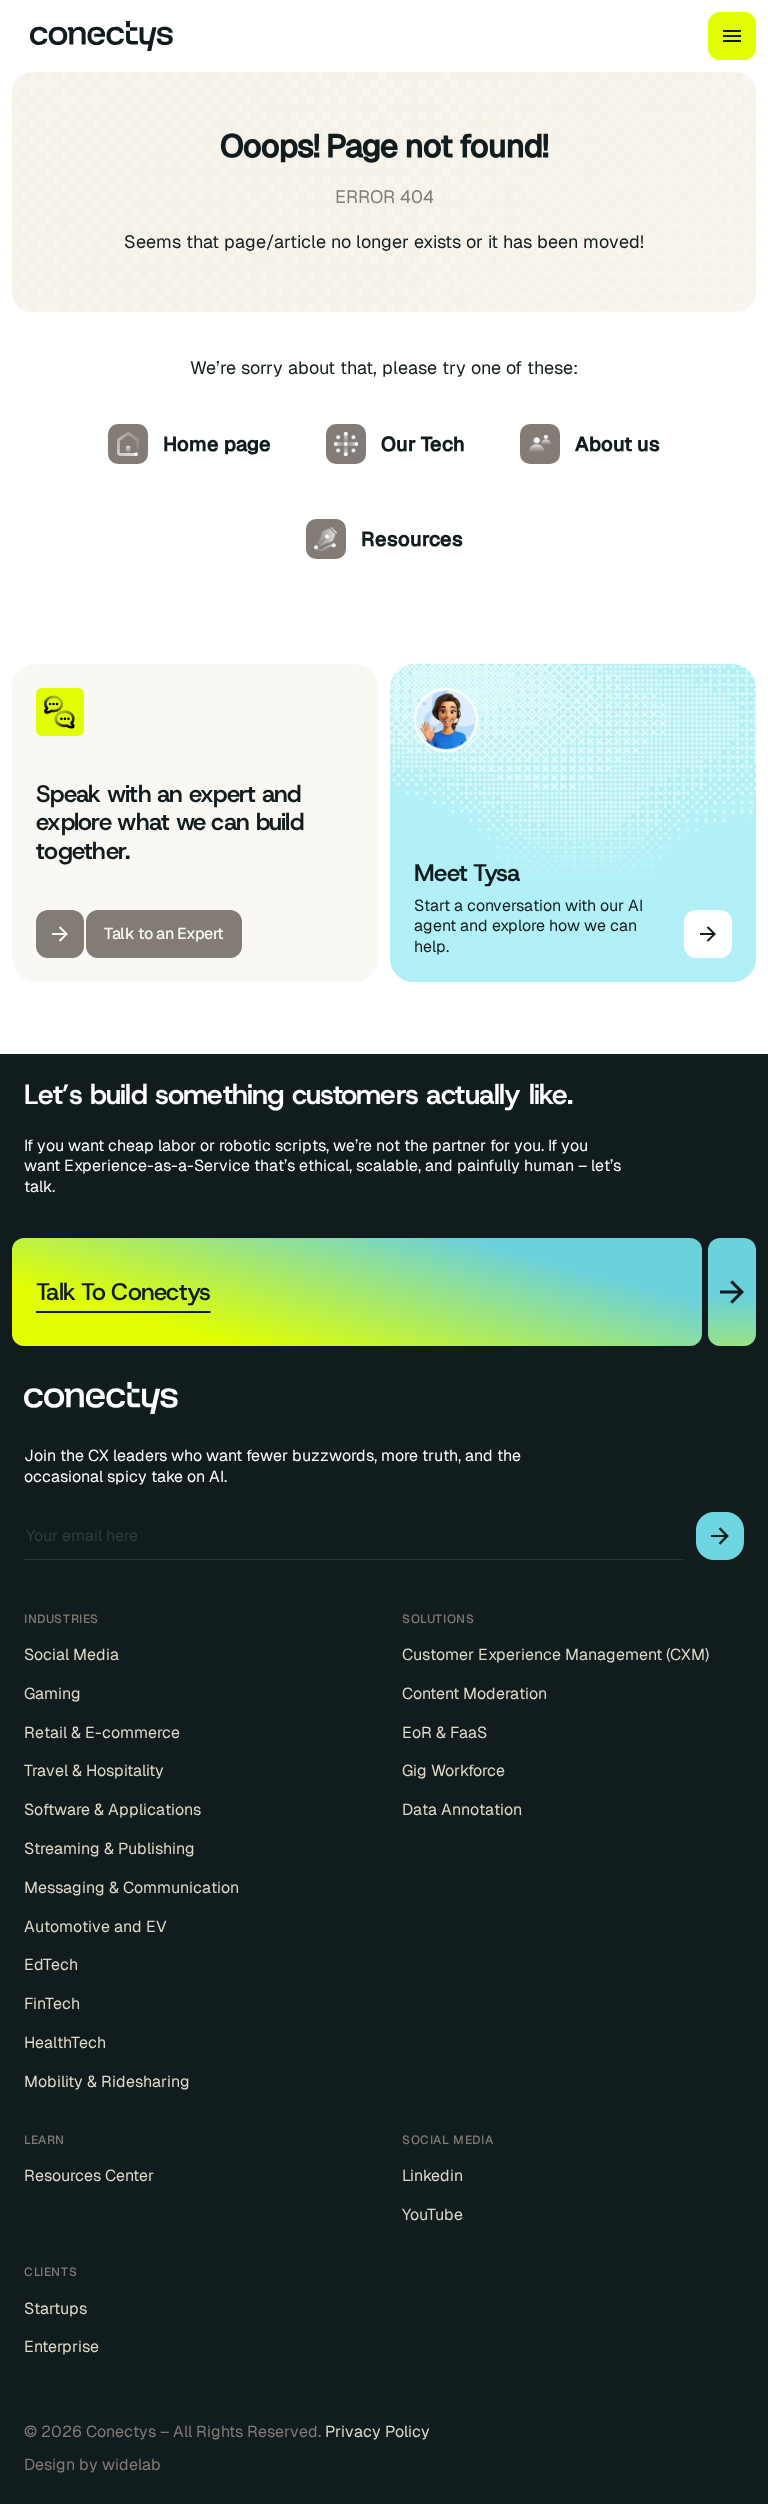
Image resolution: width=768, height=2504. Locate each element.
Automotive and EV (95, 1927)
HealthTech (65, 2043)
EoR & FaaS (444, 1733)
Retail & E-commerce (102, 1733)
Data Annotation (462, 1810)
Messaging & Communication (131, 1888)
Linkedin (432, 2176)
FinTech (52, 2004)
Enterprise (61, 2347)
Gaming (52, 1694)
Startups (55, 2309)
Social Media (71, 1655)
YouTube (432, 2215)
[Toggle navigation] (732, 36)
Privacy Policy (377, 2431)
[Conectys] (93, 36)
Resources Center (89, 2176)
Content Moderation (474, 1694)
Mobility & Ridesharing (107, 2082)
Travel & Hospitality (94, 1771)
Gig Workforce (453, 1771)
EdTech (51, 1965)
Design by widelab (92, 2465)
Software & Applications (112, 1810)
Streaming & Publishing (109, 1849)
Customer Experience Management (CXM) (555, 1655)
